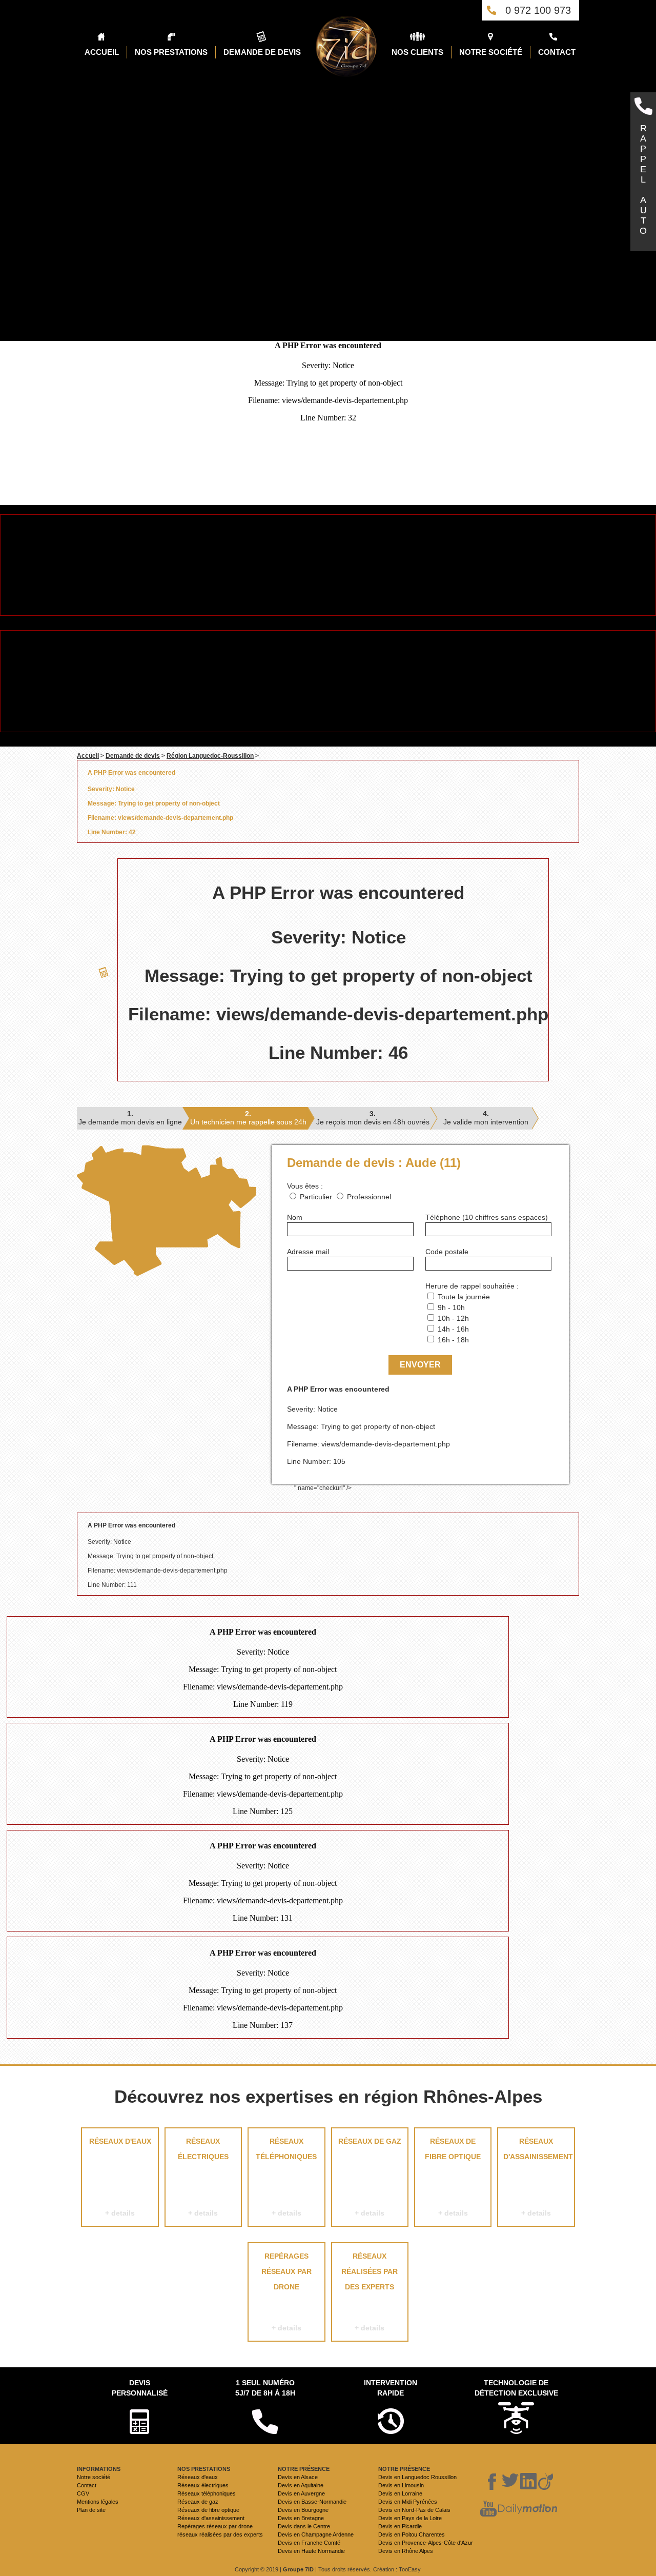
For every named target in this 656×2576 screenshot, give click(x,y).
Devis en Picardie (400, 2526)
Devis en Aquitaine (301, 2485)
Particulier (316, 1197)
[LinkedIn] (528, 2482)
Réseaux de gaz (370, 2177)
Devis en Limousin (401, 2485)
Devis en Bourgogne (303, 2510)
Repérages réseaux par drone (286, 2292)
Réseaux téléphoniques (286, 2177)
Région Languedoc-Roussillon (210, 756)
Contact (87, 2485)
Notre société (94, 2477)
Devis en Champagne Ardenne (316, 2534)
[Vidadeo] (546, 2482)
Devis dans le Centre (304, 2526)
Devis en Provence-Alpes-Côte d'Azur (426, 2543)
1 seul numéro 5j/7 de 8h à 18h (265, 2388)
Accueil (88, 756)
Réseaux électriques (203, 2177)
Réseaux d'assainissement (538, 2177)
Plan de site (91, 2510)
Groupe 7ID (298, 2569)
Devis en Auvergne (301, 2493)
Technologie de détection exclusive (516, 2388)
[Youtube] (488, 2509)
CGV (83, 2493)
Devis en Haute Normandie (311, 2551)
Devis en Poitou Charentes (412, 2534)
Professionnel (369, 1197)
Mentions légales (98, 2502)
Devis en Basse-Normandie (312, 2502)
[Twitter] (510, 2482)
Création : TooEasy (397, 2569)
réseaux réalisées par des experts (370, 2292)
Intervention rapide (391, 2388)
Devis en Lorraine (400, 2493)
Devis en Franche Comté (309, 2543)
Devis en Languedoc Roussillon (417, 2477)
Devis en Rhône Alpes (406, 2551)
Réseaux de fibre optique (453, 2177)
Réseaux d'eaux (120, 2177)
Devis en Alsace (298, 2477)
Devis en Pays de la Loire (410, 2518)
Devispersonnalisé (140, 2388)
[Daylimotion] (528, 2509)
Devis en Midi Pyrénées (408, 2502)
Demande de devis (133, 756)
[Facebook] (493, 2482)
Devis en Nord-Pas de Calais (414, 2510)
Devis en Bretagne (301, 2518)
